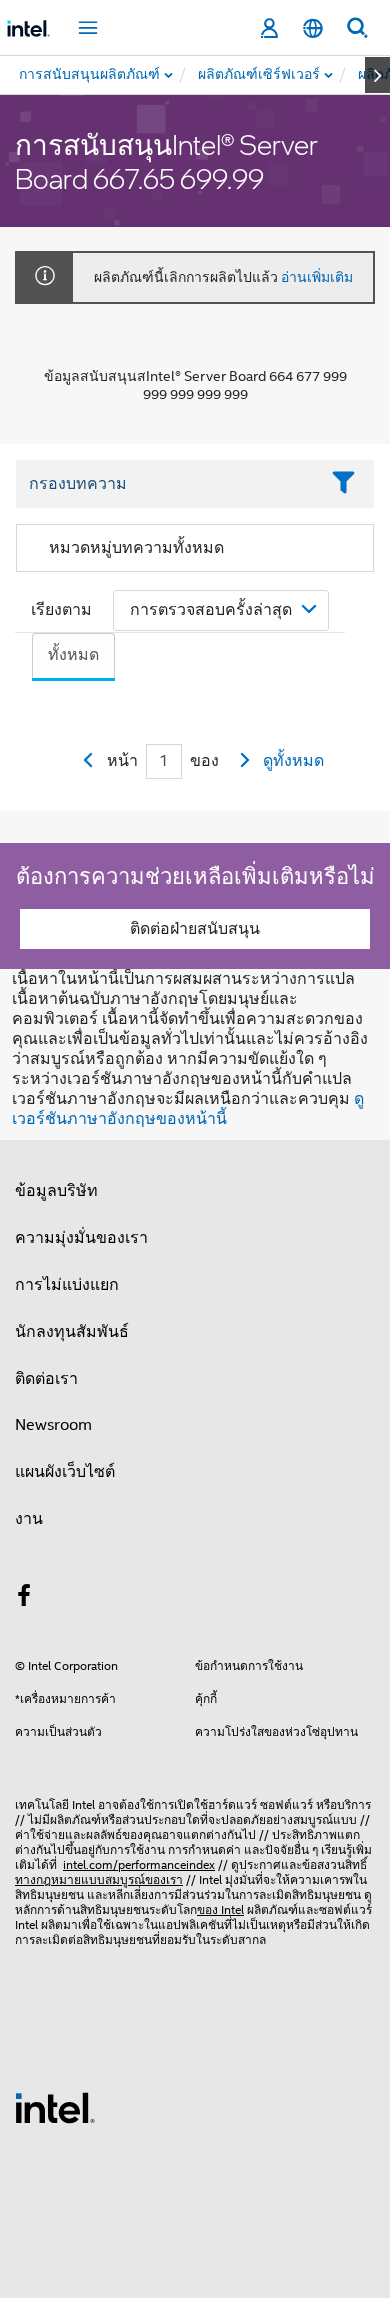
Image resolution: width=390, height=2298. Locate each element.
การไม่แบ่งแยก (67, 1285)
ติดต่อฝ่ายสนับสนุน (195, 929)
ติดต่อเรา (46, 1379)
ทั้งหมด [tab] (73, 655)
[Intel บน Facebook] (24, 1599)
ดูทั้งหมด (293, 761)
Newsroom (53, 1425)
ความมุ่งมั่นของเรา (81, 1238)
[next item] (377, 75)
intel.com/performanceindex (139, 1864)
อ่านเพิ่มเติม (317, 277)
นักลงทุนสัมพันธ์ (72, 1332)
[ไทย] (313, 28)
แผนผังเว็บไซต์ (65, 1472)
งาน (29, 1519)
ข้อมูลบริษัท (56, 1191)
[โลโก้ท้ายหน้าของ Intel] (55, 2107)
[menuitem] (260, 75)
